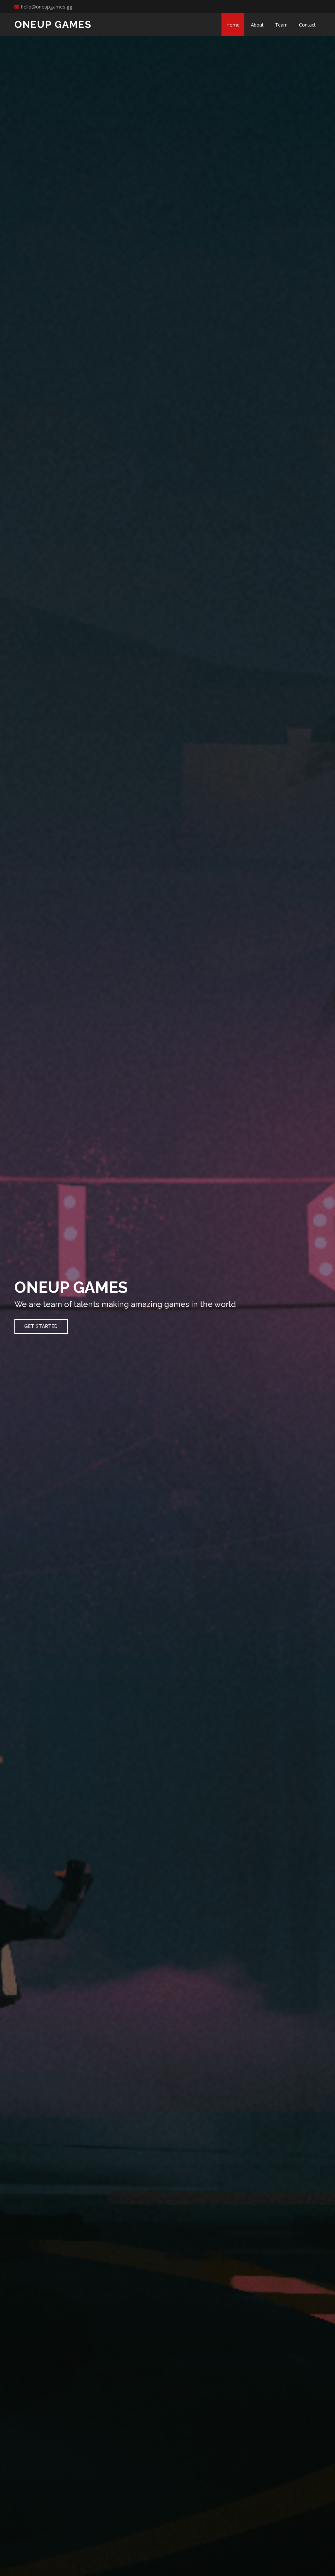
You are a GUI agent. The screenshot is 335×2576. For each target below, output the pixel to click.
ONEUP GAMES (53, 24)
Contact (307, 25)
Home (233, 25)
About (257, 25)
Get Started (41, 1326)
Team (281, 25)
